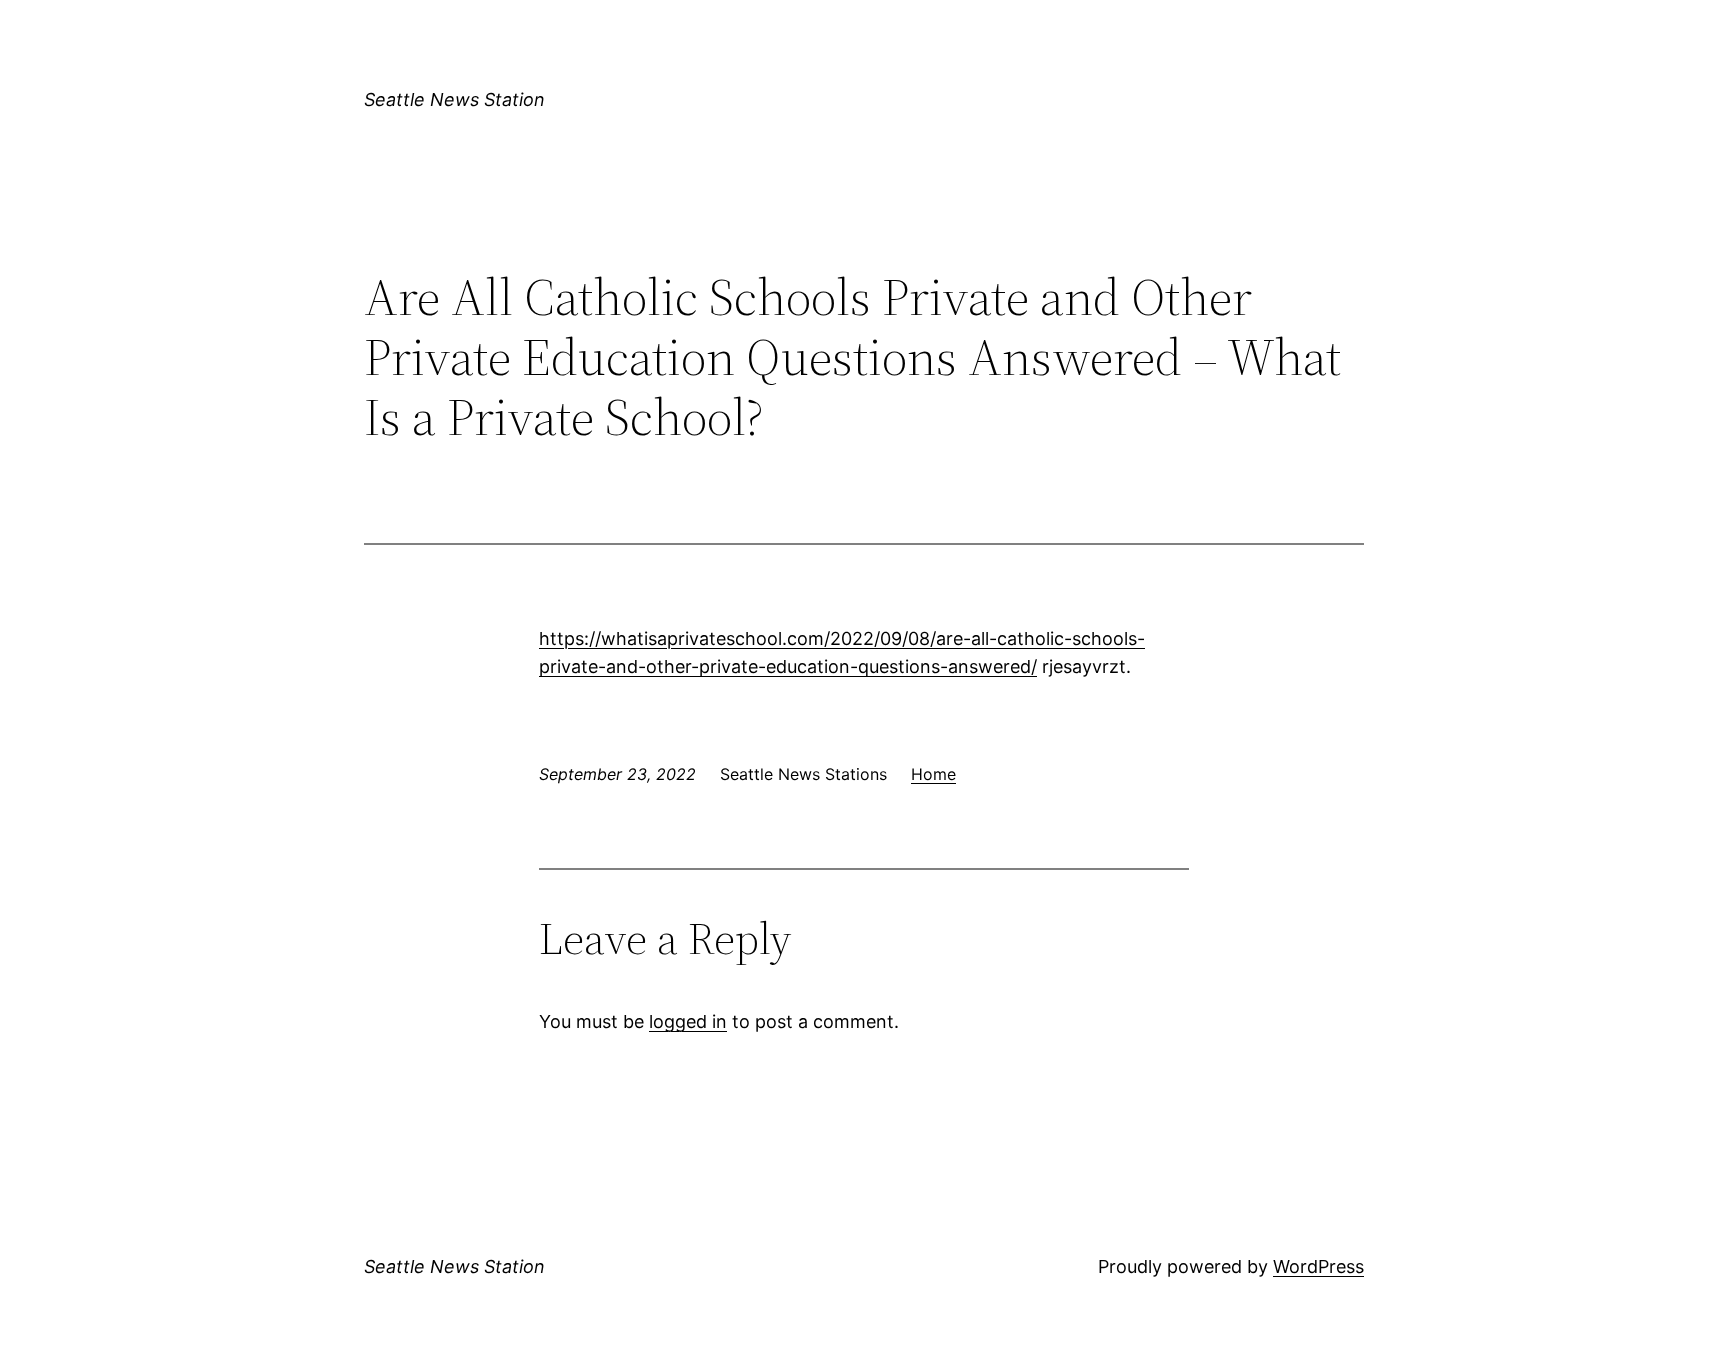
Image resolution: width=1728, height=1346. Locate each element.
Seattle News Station (454, 99)
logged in (688, 1021)
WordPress (1318, 1266)
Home (933, 774)
